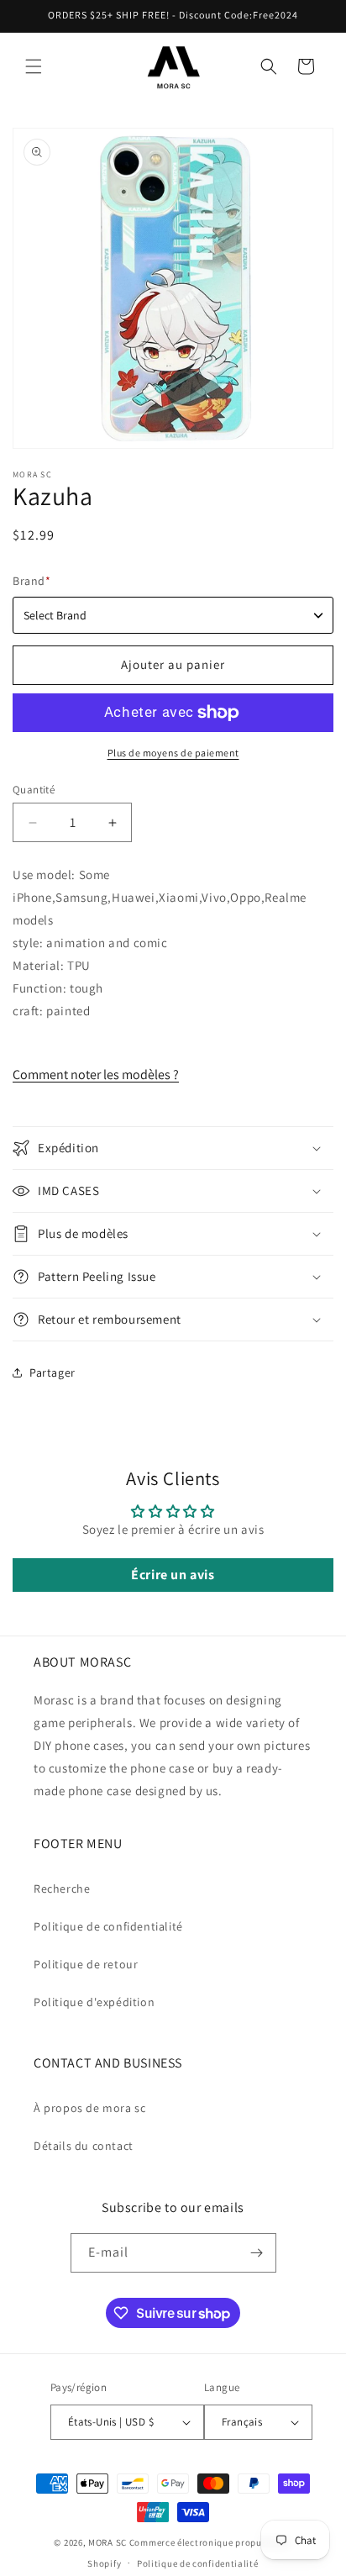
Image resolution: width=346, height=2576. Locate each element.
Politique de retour (86, 1964)
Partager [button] (52, 1372)
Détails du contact (84, 2146)
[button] (34, 66)
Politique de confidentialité (108, 1926)
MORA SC (107, 2542)
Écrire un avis (173, 1575)
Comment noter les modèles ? (96, 1075)
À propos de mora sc (89, 2108)
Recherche (62, 1889)
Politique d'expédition (94, 2002)
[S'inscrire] (257, 2253)
